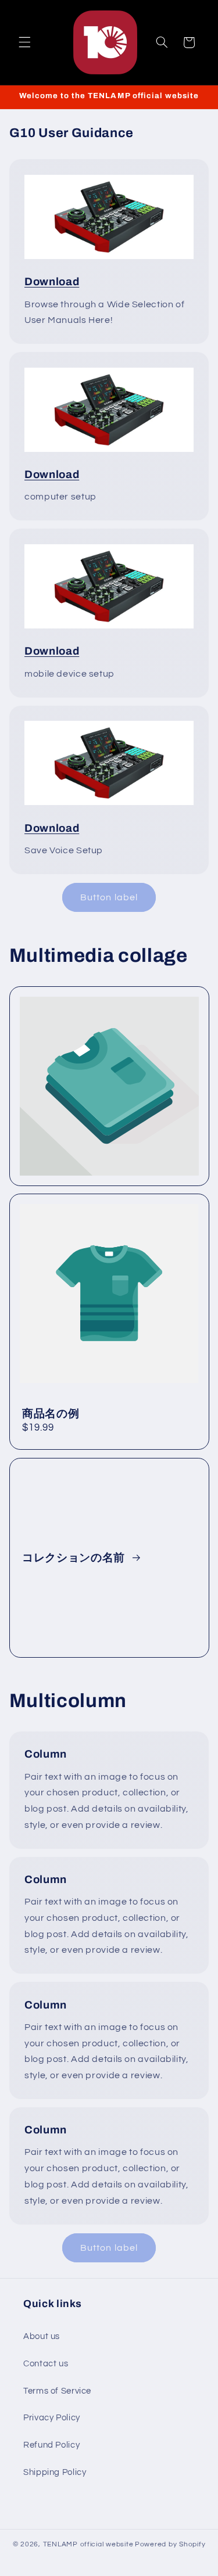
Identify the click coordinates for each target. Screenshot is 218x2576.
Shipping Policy (55, 2472)
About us (42, 2336)
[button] (24, 42)
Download (52, 282)
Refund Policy (51, 2445)
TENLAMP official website (88, 2544)
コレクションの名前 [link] (75, 1557)
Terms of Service (57, 2391)
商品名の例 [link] (51, 1414)
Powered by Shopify (170, 2544)
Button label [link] (109, 897)
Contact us (46, 2364)
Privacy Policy (52, 2418)
